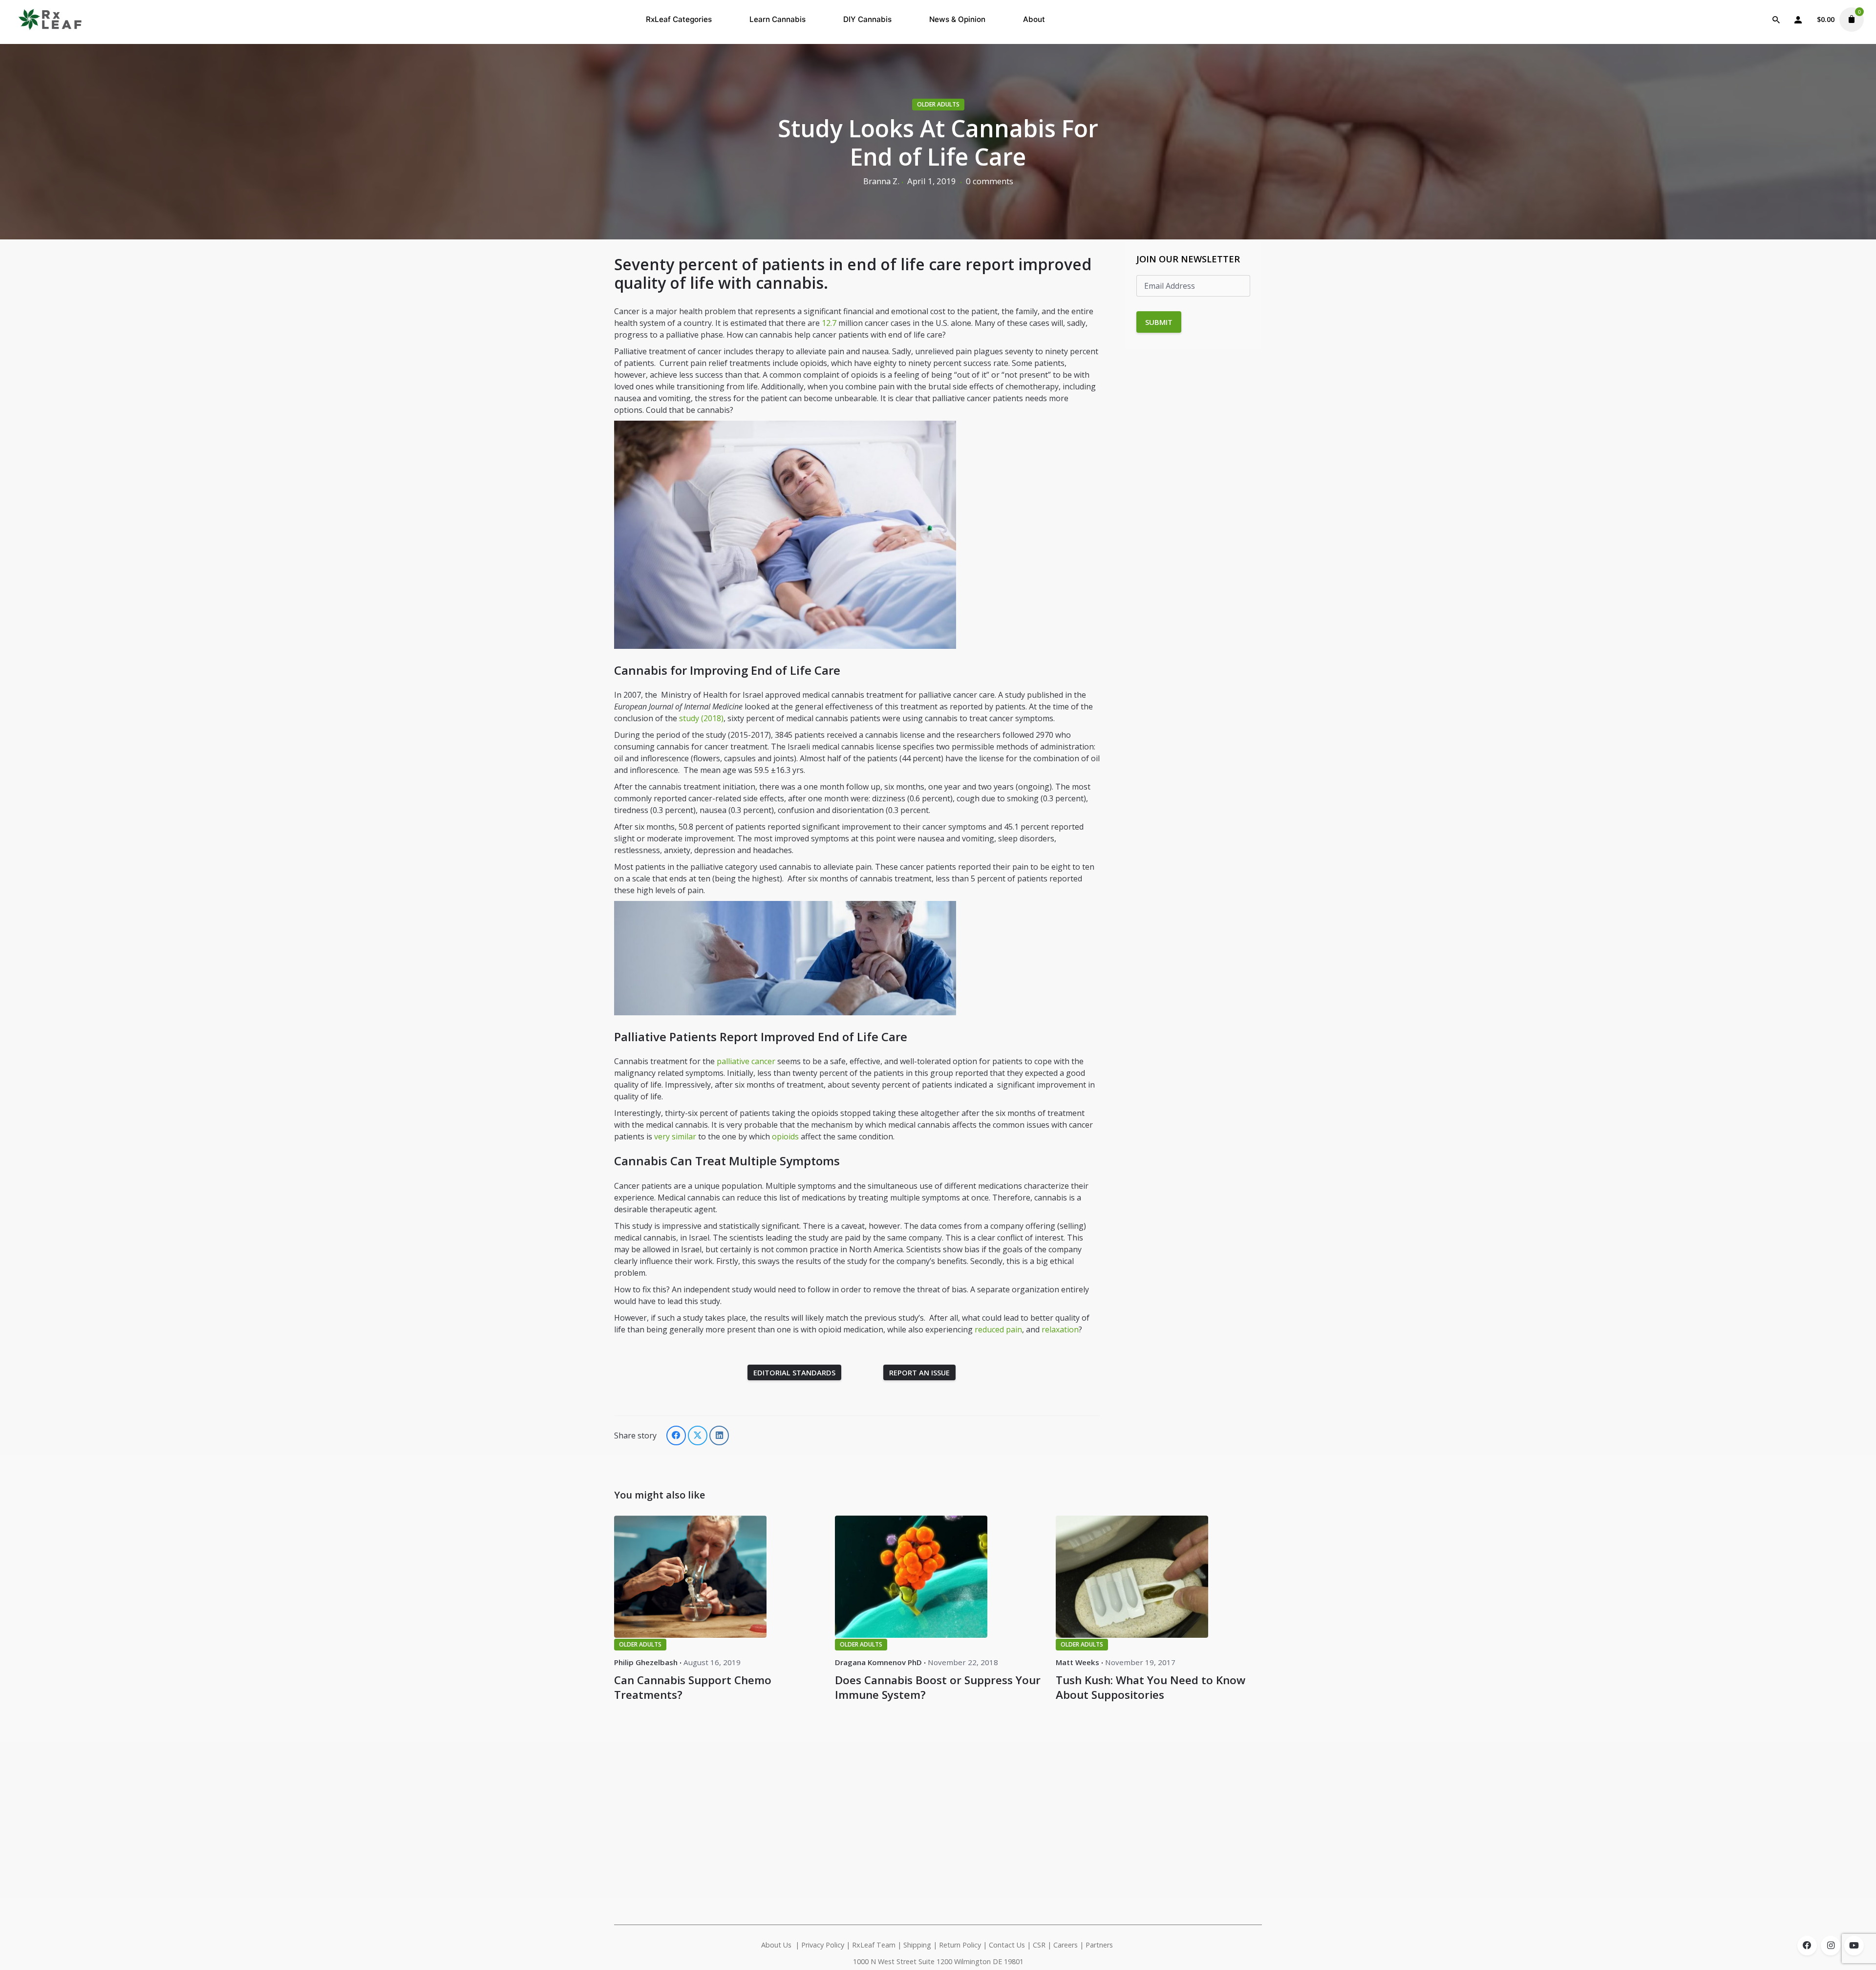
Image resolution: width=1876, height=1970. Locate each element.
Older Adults (938, 104)
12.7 (829, 323)
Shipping (917, 1945)
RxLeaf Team (874, 1945)
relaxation (1060, 1329)
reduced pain (998, 1329)
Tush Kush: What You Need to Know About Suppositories (1151, 1687)
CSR (1039, 1945)
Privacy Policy (823, 1945)
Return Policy (960, 1945)
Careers (1066, 1945)
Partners (1100, 1945)
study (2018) (700, 718)
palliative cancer (746, 1061)
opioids (785, 1136)
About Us (776, 1945)
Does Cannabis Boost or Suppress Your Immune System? (938, 1687)
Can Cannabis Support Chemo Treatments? (693, 1687)
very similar (676, 1136)
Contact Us (1007, 1945)
